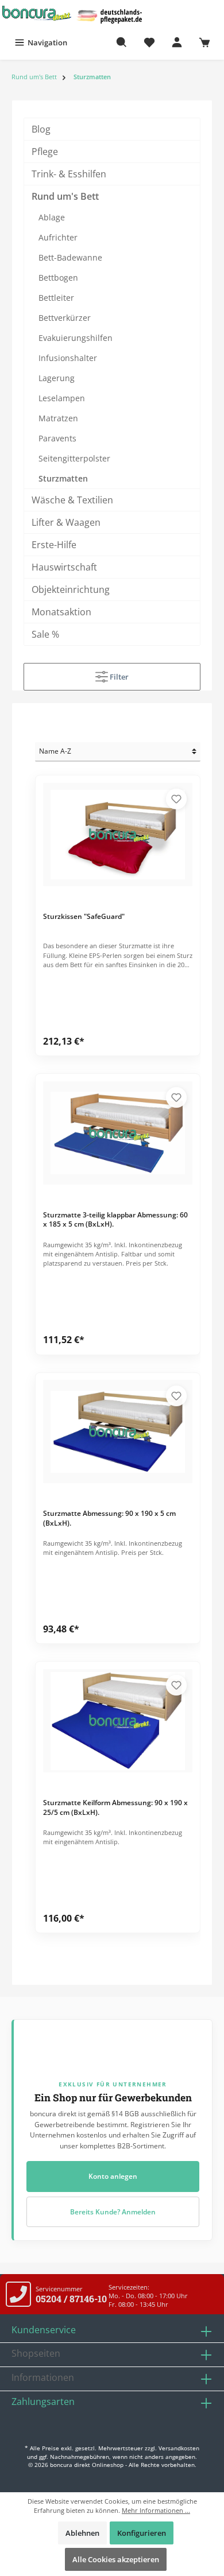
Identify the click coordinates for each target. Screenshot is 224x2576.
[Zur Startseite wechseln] (37, 13)
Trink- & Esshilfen (69, 174)
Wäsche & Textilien (72, 500)
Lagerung (57, 378)
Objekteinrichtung (71, 589)
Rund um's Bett (65, 196)
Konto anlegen (113, 2176)
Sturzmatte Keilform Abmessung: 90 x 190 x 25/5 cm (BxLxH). (115, 1807)
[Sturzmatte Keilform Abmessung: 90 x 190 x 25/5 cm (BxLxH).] (118, 1721)
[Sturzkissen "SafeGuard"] (118, 835)
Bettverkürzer (65, 318)
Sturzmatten (63, 478)
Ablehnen (82, 2533)
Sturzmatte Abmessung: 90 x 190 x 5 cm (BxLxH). (109, 1518)
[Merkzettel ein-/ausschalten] (176, 799)
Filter (118, 677)
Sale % (45, 634)
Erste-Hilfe (54, 545)
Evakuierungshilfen (76, 338)
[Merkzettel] (149, 42)
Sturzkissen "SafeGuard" (84, 917)
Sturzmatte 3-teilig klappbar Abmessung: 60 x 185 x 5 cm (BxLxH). (115, 1220)
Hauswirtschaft (64, 567)
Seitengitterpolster (74, 458)
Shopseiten (36, 2353)
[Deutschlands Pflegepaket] (111, 15)
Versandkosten (179, 2448)
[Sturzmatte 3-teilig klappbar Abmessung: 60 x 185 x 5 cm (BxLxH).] (118, 1133)
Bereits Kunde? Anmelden (113, 2212)
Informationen (43, 2377)
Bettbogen (58, 278)
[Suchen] (122, 42)
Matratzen (58, 418)
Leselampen (62, 398)
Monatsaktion (61, 612)
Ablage (52, 217)
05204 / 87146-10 (71, 2298)
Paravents (57, 438)
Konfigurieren (142, 2533)
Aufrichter (58, 237)
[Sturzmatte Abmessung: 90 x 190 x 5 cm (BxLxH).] (118, 1431)
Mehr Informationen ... (156, 2510)
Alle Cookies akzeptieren (116, 2559)
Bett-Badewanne (70, 257)
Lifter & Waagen (66, 522)
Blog (41, 129)
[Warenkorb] (204, 42)
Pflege (45, 152)
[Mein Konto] (177, 42)
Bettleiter (56, 298)
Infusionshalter (68, 358)
